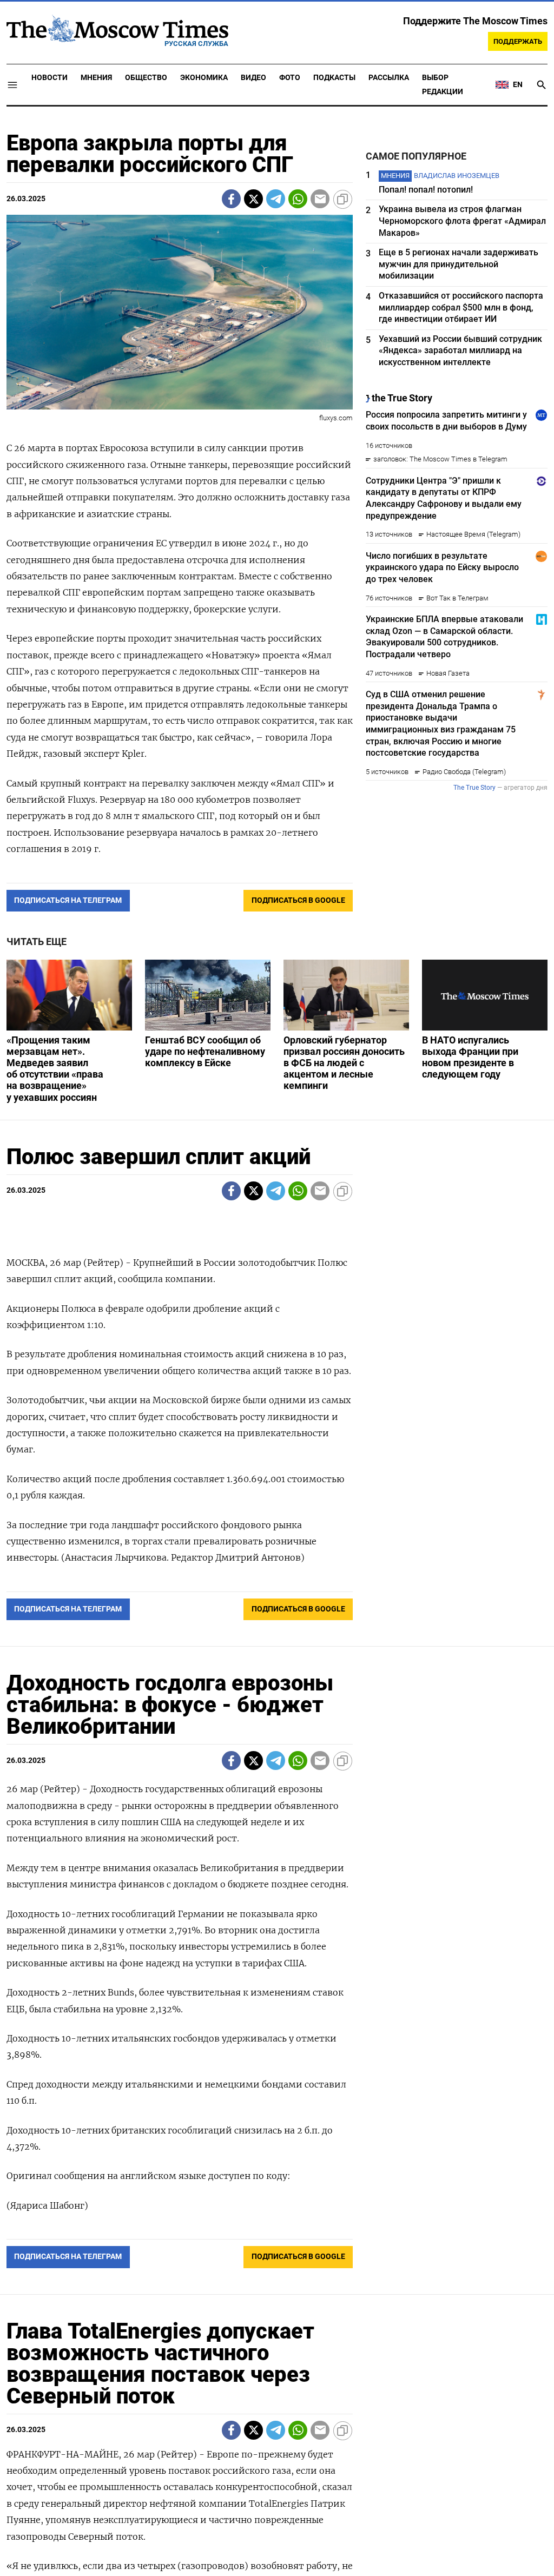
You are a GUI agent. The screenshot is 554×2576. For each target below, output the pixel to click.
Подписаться (277, 1352)
